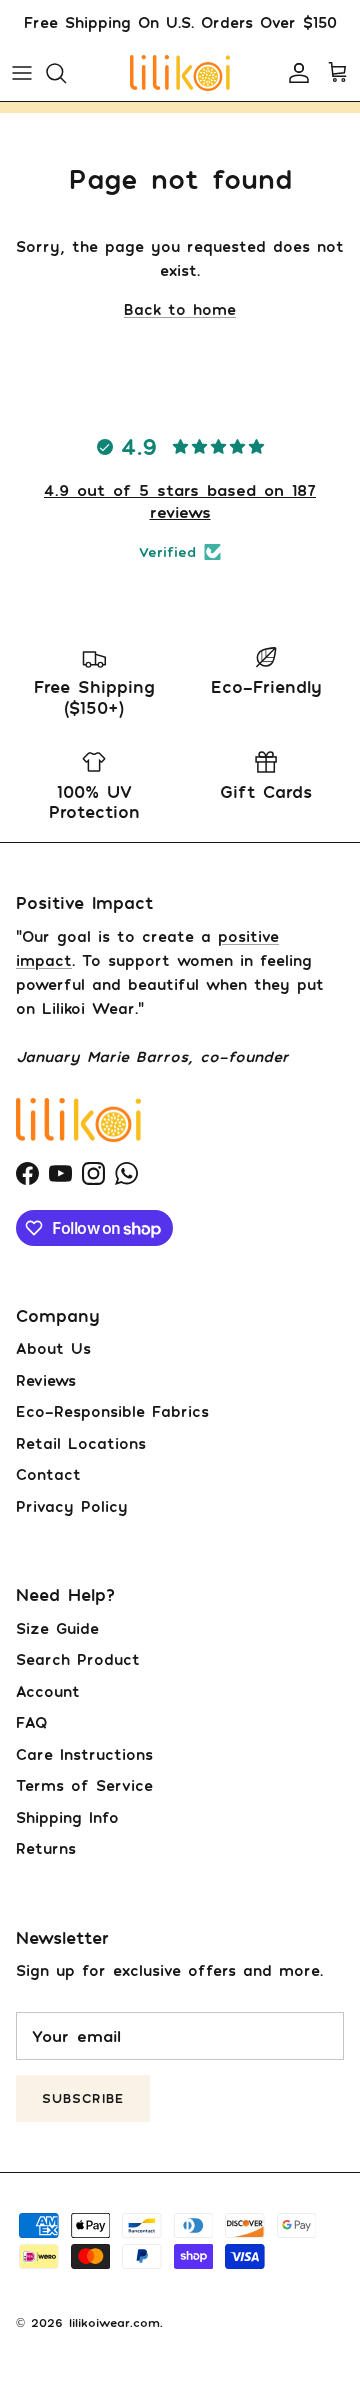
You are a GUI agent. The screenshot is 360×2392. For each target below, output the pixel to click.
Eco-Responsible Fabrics (112, 1411)
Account (48, 1691)
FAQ (31, 1722)
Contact (48, 1474)
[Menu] (22, 73)
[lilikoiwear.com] (180, 73)
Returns (46, 1848)
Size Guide (57, 1628)
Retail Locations (81, 1443)
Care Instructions (84, 1754)
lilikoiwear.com (114, 2322)
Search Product (78, 1659)
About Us (53, 1348)
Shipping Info (67, 1817)
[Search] (66, 73)
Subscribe (83, 2098)
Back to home (180, 309)
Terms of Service (84, 1785)
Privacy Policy (72, 1506)
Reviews (46, 1380)
